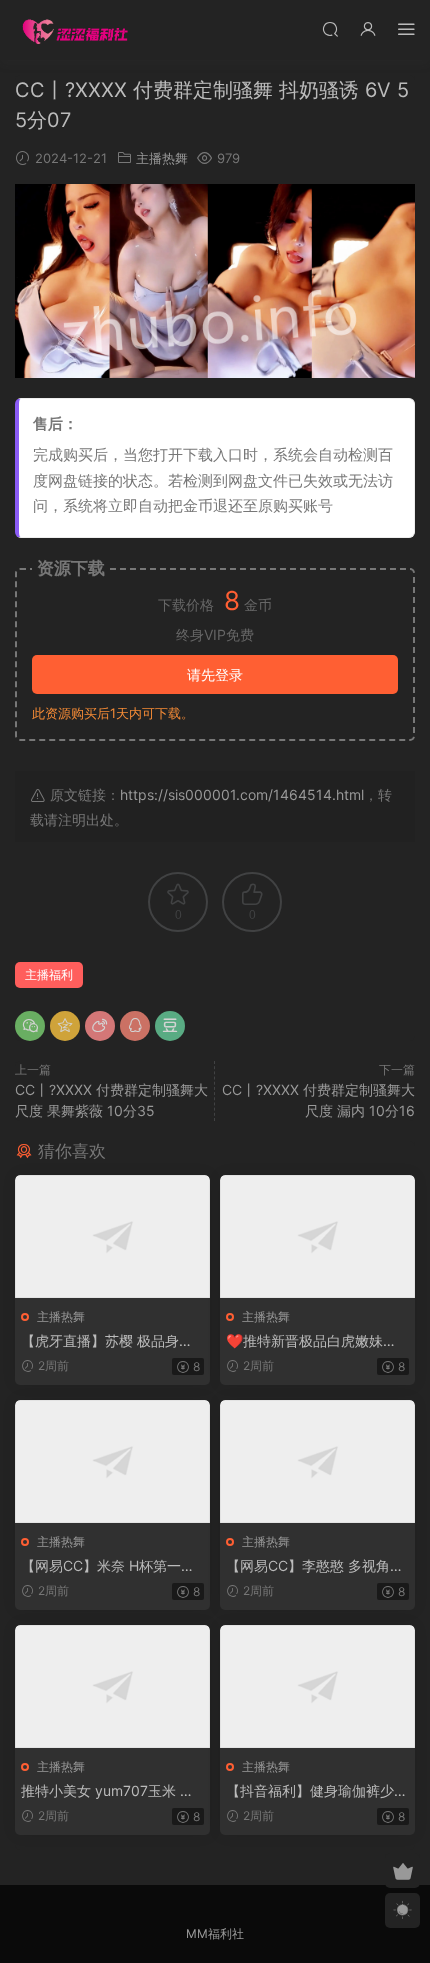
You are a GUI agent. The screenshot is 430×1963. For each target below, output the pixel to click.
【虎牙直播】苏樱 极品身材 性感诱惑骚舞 (107, 1341)
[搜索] (330, 28)
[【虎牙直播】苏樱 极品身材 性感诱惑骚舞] (112, 1236)
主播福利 (49, 974)
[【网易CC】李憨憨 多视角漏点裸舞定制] (317, 1461)
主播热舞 (162, 158)
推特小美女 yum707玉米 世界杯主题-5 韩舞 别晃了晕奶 (109, 1791)
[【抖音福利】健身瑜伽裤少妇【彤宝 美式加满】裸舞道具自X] (317, 1686)
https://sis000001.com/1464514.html (242, 794)
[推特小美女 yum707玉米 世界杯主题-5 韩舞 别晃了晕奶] (112, 1686)
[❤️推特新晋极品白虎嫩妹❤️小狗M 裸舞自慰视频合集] (317, 1236)
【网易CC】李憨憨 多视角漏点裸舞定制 (315, 1566)
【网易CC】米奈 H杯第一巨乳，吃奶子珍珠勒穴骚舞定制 (112, 1566)
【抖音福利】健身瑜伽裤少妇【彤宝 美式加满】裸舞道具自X (317, 1791)
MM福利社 (215, 1933)
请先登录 (215, 674)
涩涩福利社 (75, 30)
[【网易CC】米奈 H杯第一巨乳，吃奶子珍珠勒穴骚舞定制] (112, 1461)
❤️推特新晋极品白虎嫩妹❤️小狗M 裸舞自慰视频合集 (313, 1341)
